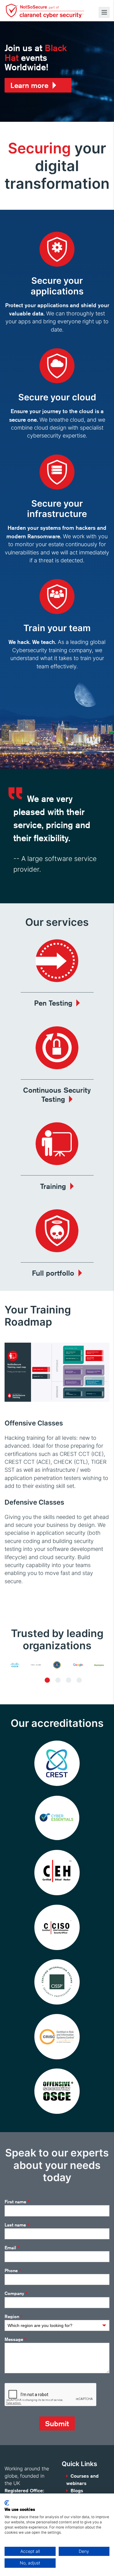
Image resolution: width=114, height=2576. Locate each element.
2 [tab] (58, 1680)
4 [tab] (79, 1680)
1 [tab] (47, 1680)
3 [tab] (69, 1680)
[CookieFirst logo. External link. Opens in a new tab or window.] (7, 2503)
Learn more (29, 85)
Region (14, 2317)
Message (16, 2339)
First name (17, 2202)
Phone (13, 2271)
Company (16, 2294)
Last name (17, 2225)
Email (12, 2248)
